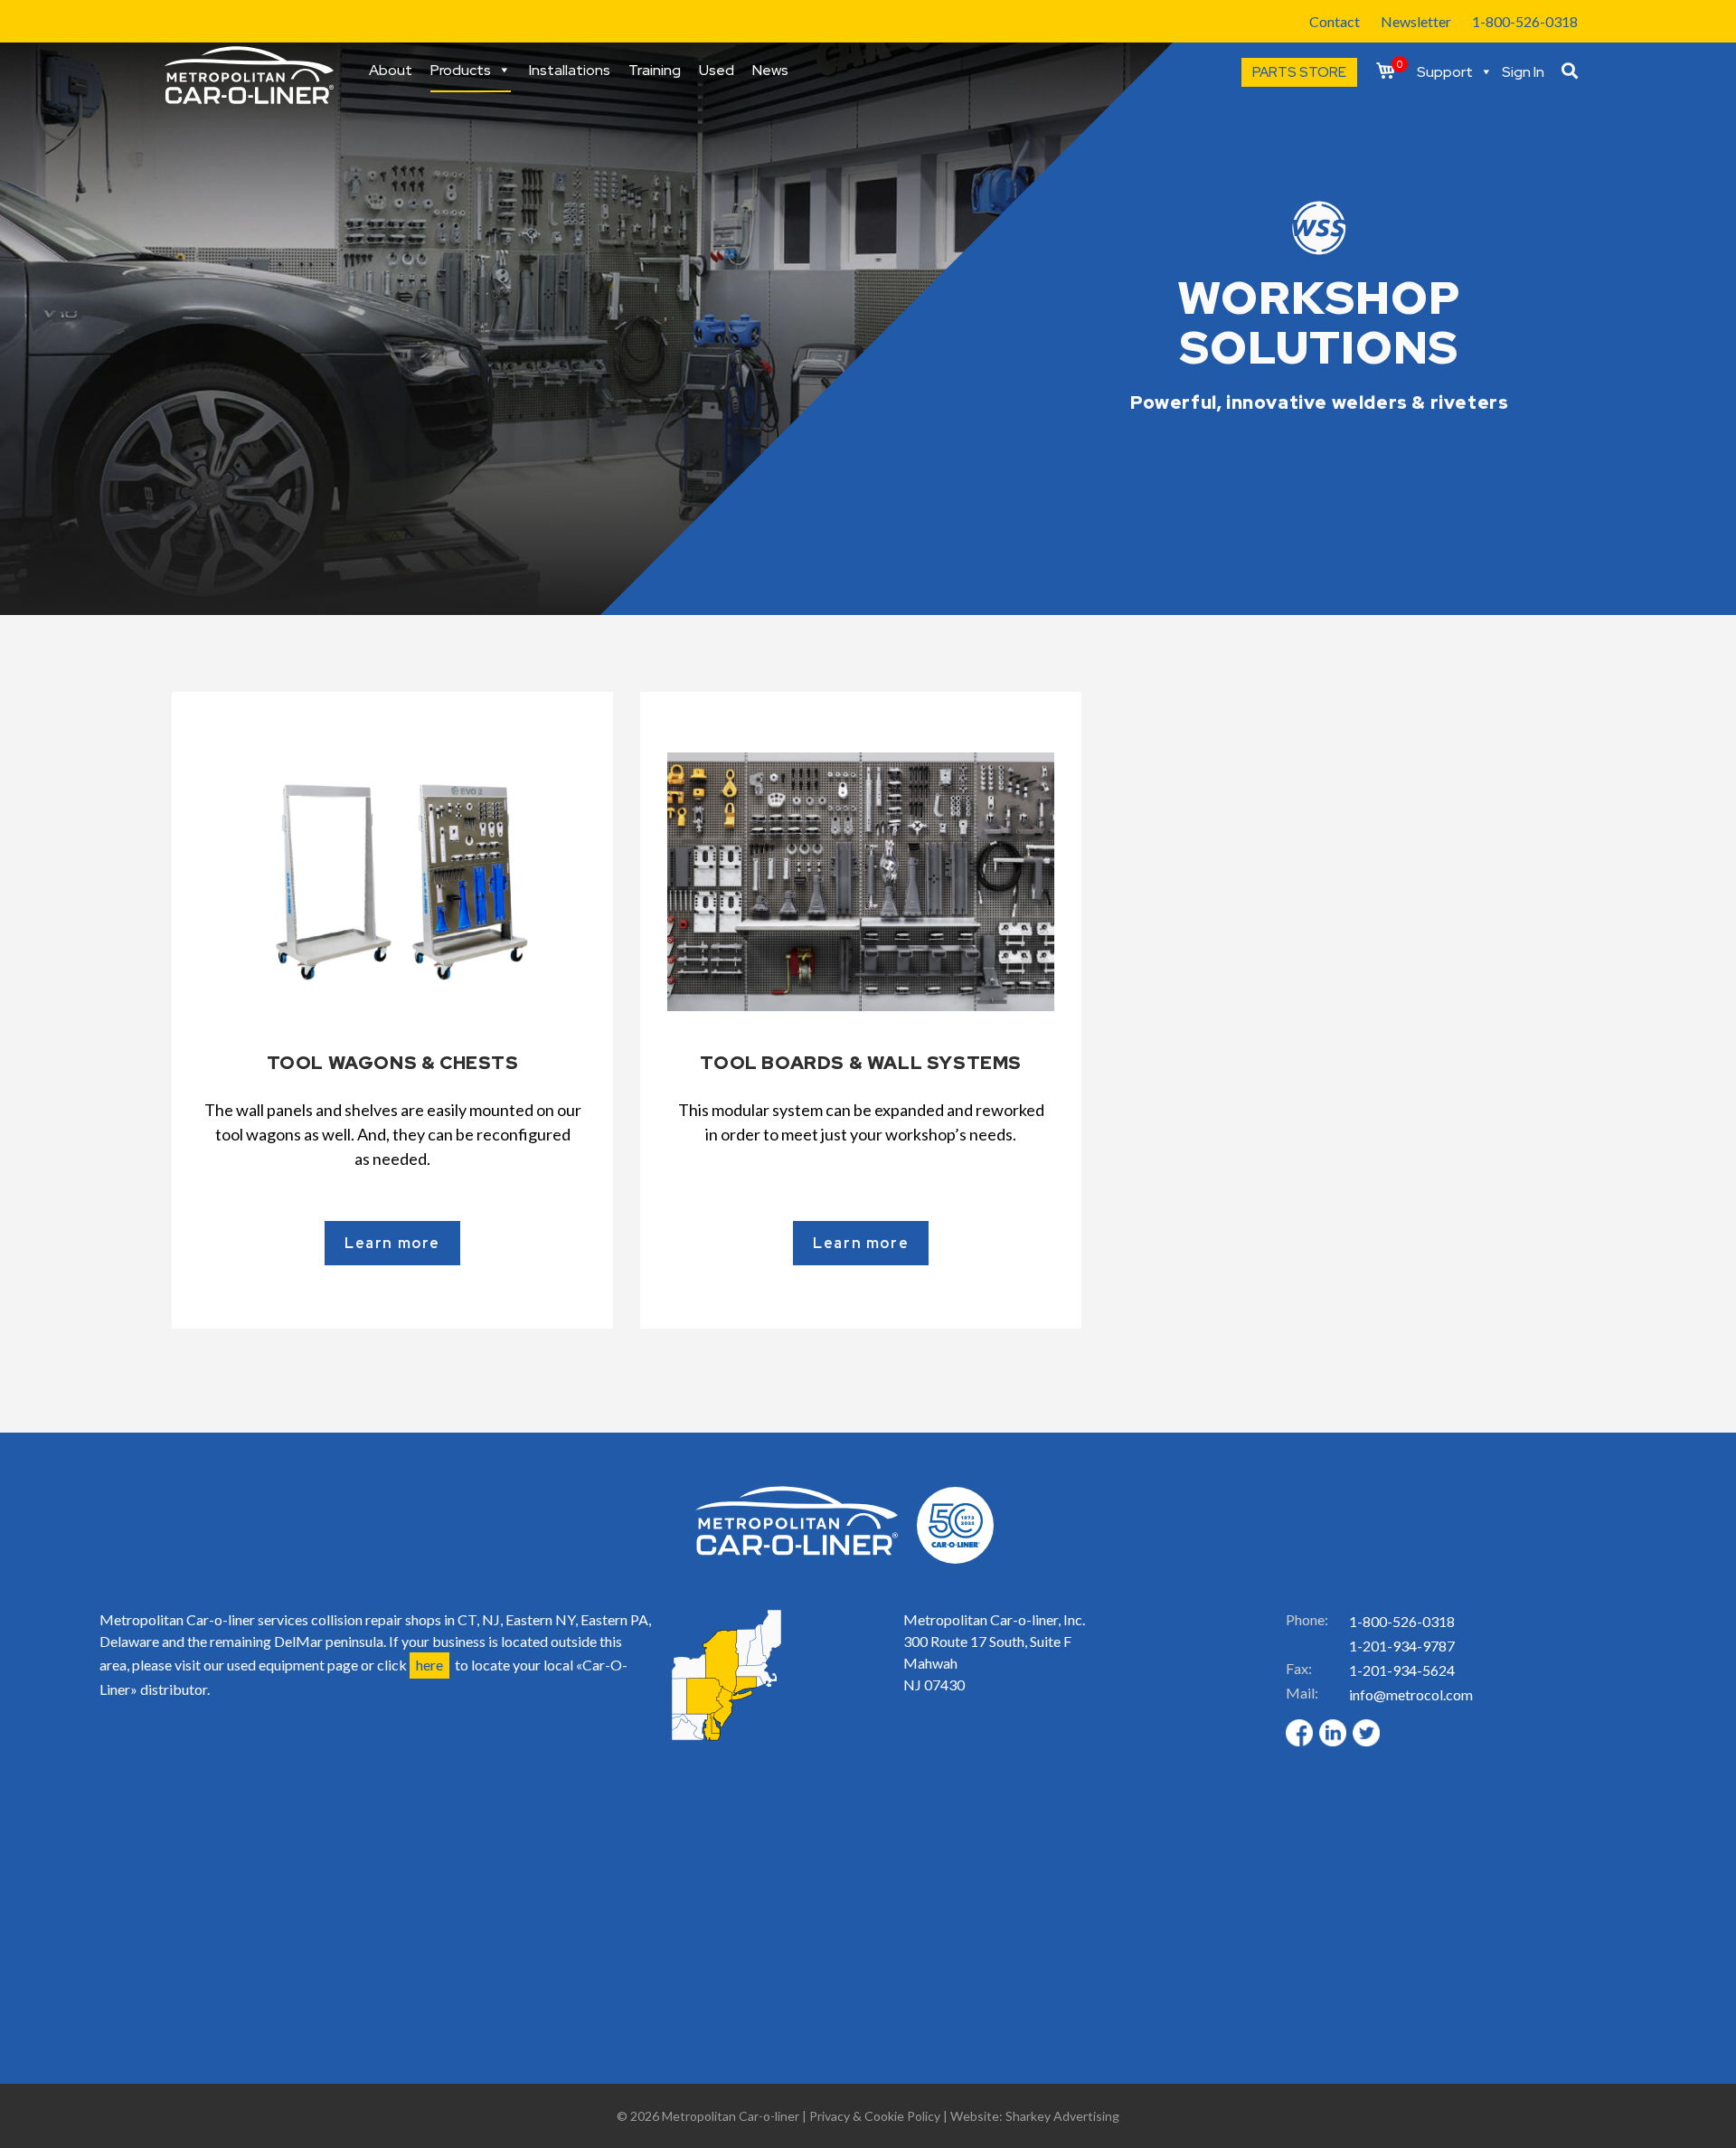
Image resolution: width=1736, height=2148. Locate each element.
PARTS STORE (1299, 72)
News (770, 71)
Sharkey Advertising (1062, 2116)
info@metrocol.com (1411, 1694)
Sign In (1523, 73)
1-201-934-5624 (1402, 1670)
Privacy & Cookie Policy (875, 2116)
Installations (570, 71)
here (429, 1665)
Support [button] (1445, 73)
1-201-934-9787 (1402, 1646)
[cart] (1385, 72)
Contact (1335, 21)
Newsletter (1416, 21)
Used (717, 71)
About (391, 71)
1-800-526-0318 (1525, 21)
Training (655, 71)
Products (461, 72)
